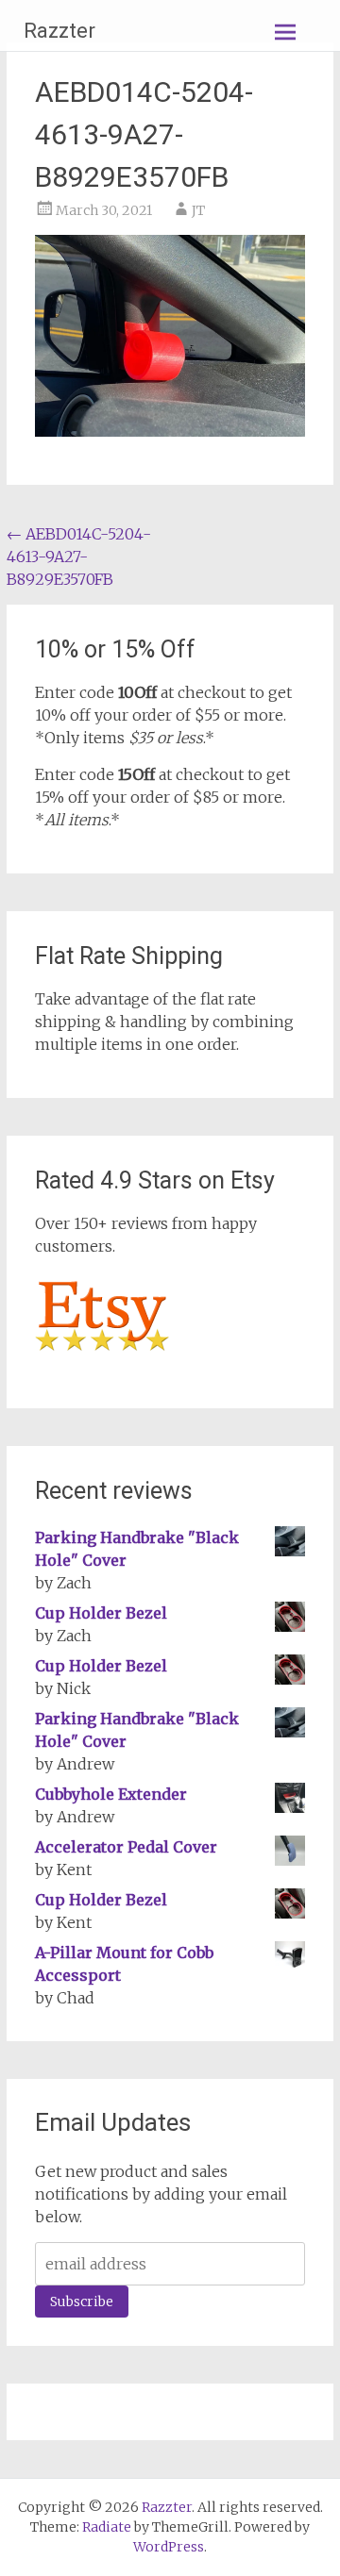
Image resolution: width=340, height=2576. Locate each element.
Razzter (59, 31)
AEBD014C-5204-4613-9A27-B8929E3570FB (79, 557)
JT (198, 210)
